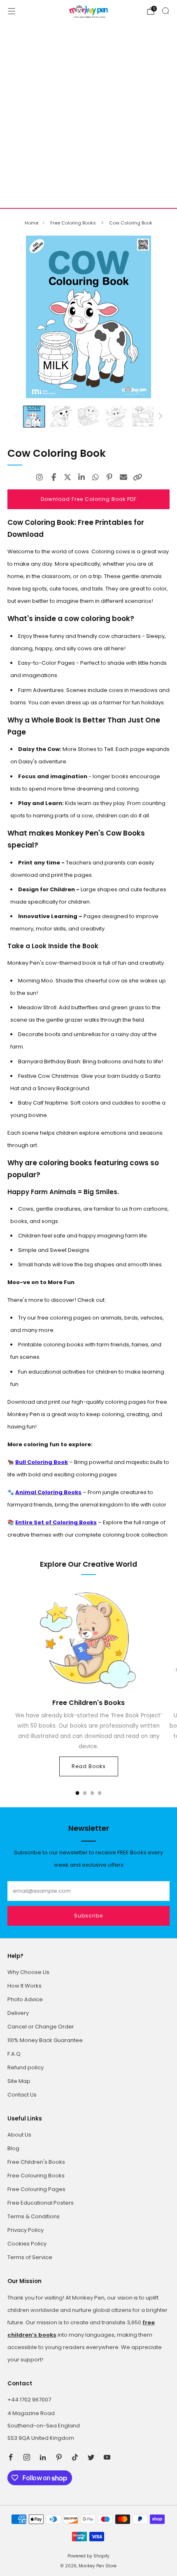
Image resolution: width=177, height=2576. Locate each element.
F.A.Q (14, 2054)
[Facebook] (54, 477)
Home (31, 223)
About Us (19, 2135)
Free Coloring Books (74, 223)
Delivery (18, 2013)
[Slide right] (159, 417)
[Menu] (12, 11)
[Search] (165, 11)
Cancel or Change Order (41, 2027)
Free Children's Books (36, 2162)
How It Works (24, 1986)
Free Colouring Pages (36, 2189)
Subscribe (88, 1916)
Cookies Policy (27, 2244)
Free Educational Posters (41, 2203)
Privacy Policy (26, 2230)
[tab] (78, 1793)
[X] (68, 477)
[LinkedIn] (82, 477)
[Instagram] (40, 477)
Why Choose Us (28, 1972)
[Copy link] (137, 477)
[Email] (123, 477)
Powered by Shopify (88, 2556)
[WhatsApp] (95, 477)
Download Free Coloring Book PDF (89, 499)
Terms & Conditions (34, 2216)
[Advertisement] (88, 115)
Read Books (89, 1766)
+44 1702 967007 (29, 2400)
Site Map (19, 2081)
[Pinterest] (109, 477)
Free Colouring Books (36, 2176)
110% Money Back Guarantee (45, 2040)
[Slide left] (18, 417)
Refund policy (26, 2067)
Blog (13, 2148)
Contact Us (22, 2095)
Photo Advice (25, 1999)
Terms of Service (30, 2257)
